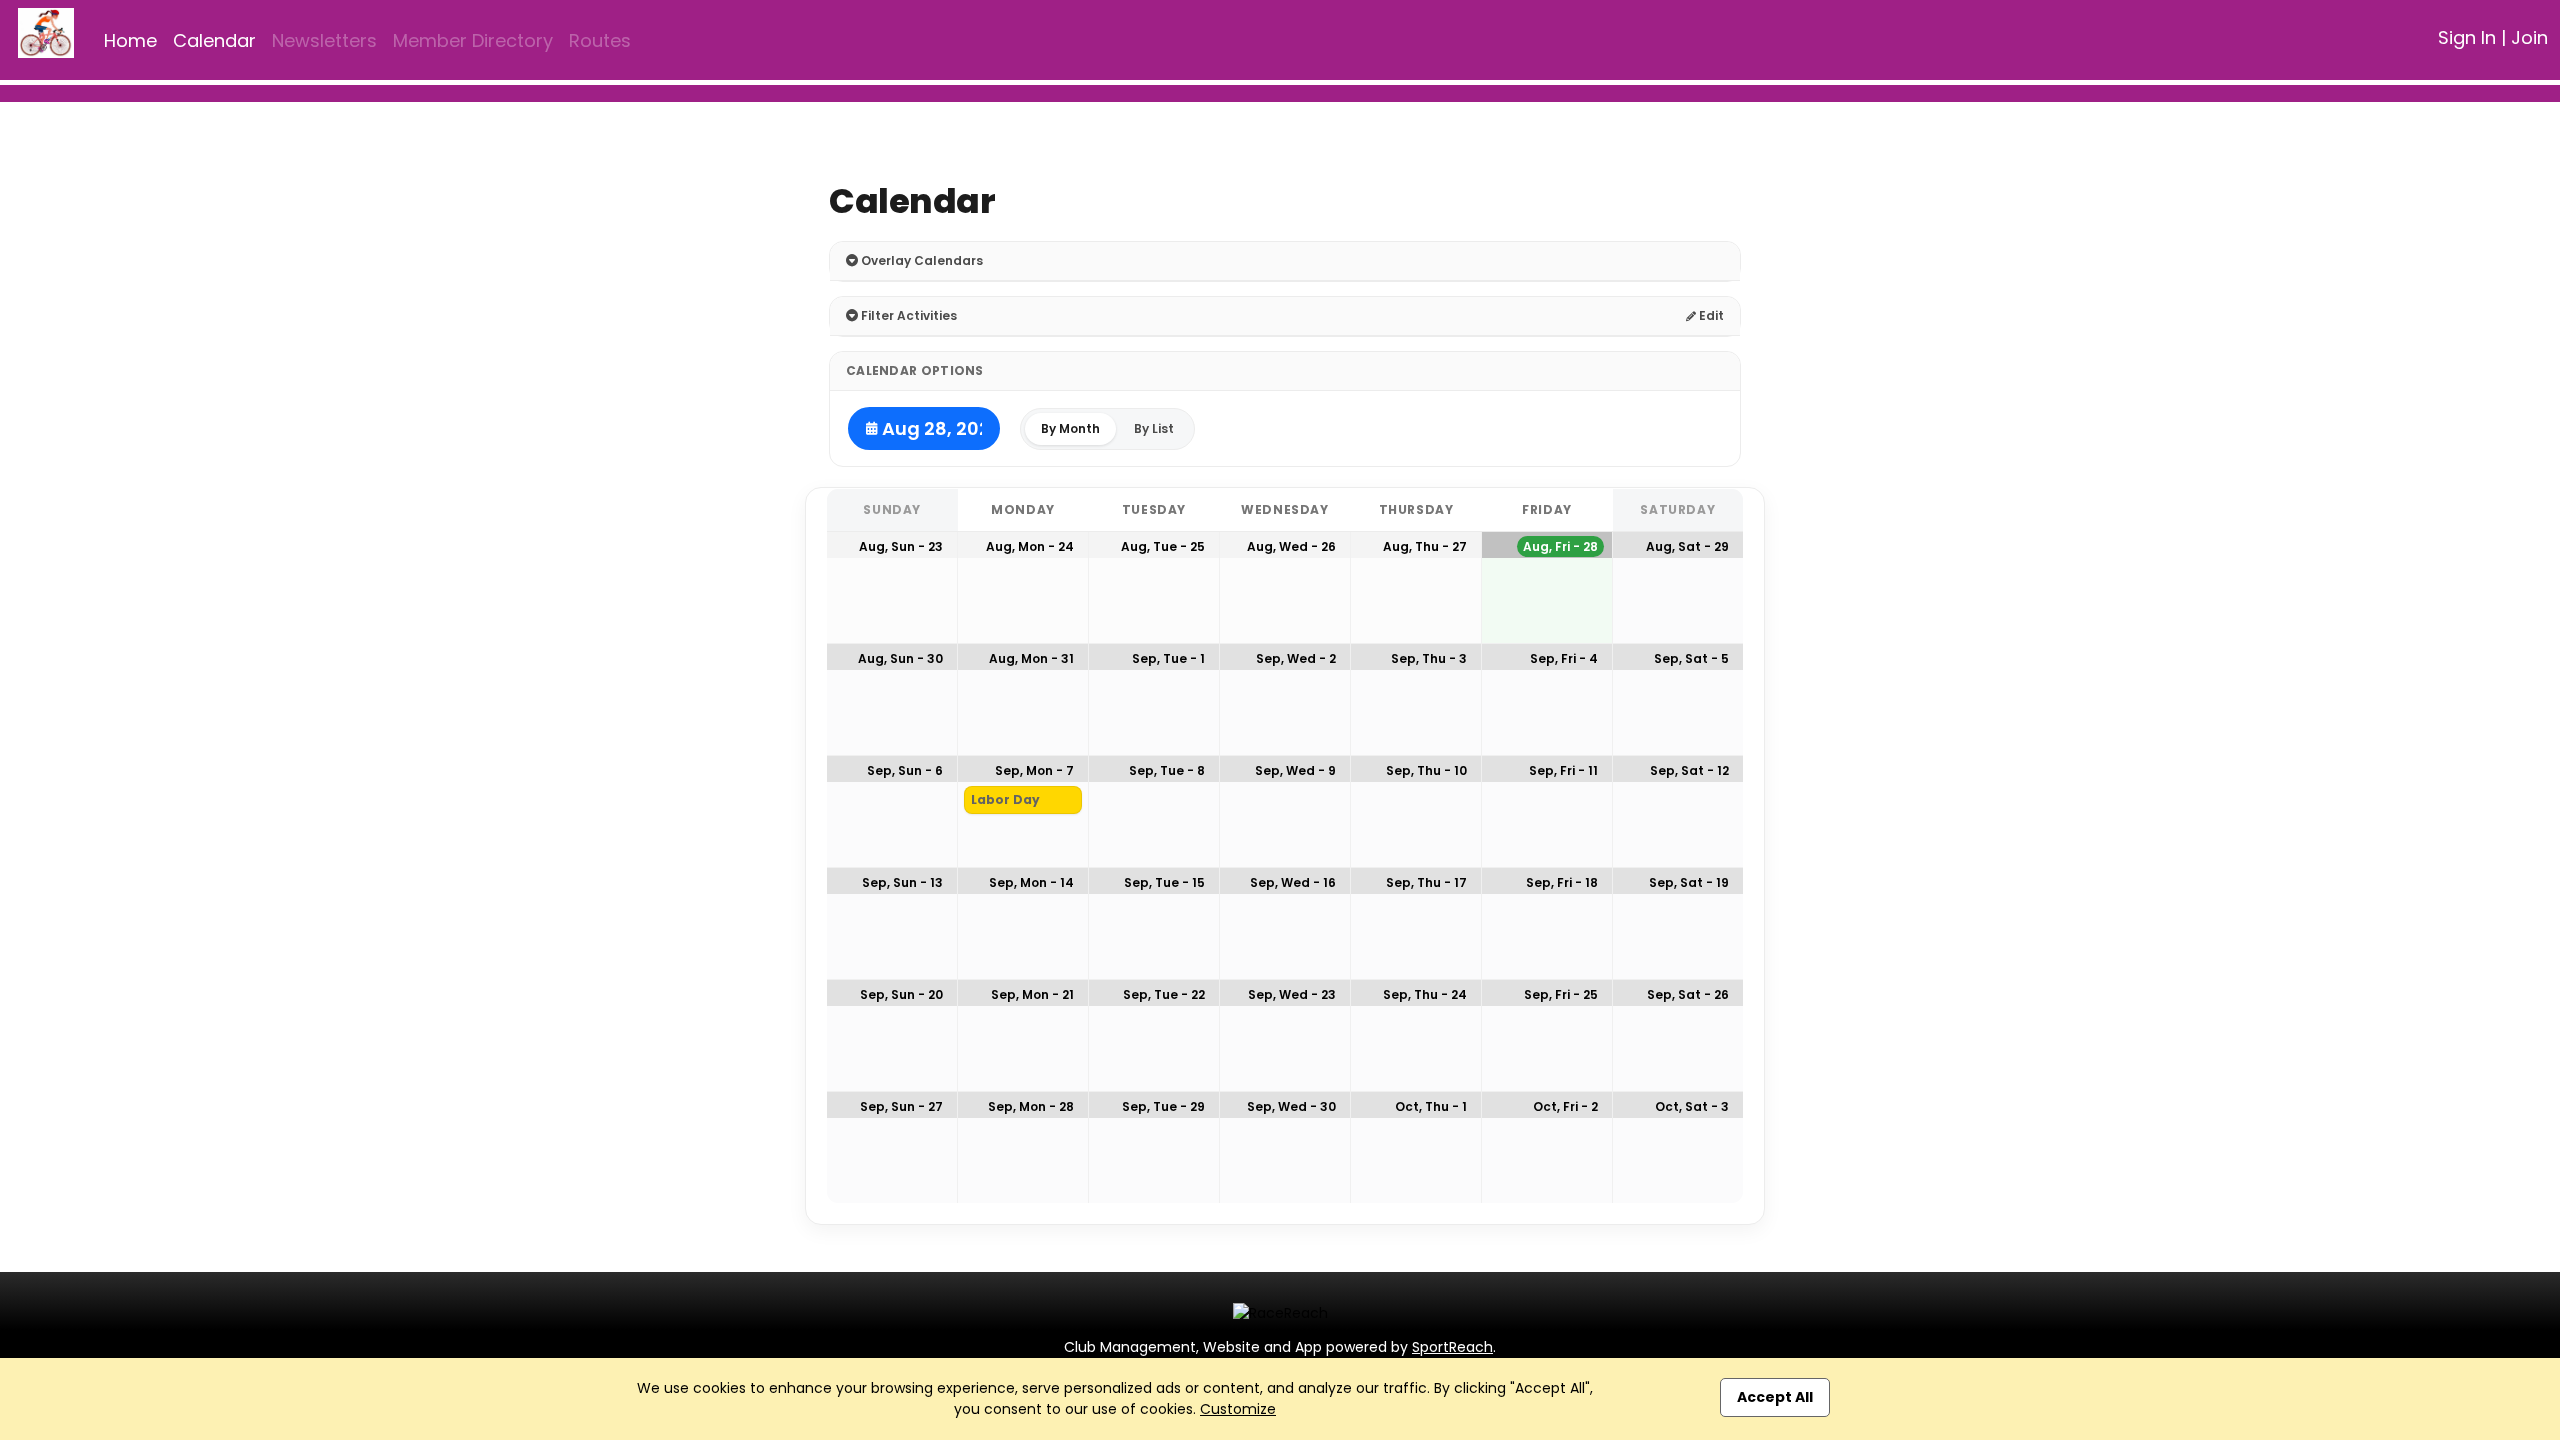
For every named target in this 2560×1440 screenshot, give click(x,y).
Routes (600, 40)
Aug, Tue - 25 (1163, 546)
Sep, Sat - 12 (1689, 770)
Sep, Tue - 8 (1167, 770)
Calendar (214, 40)
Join (2529, 37)
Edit (1710, 315)
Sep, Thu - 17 (1426, 882)
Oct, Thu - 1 (1431, 1106)
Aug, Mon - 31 (1031, 658)
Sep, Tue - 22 (1164, 994)
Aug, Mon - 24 (1030, 546)
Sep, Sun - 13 (902, 882)
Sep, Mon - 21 (1032, 994)
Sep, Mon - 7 (1034, 770)
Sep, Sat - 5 (1691, 658)
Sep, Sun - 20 (901, 994)
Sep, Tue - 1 (1168, 658)
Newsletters (324, 40)
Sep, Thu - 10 (1426, 770)
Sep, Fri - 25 (1561, 994)
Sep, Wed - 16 (1293, 882)
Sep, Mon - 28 (1031, 1106)
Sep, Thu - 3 (1429, 658)
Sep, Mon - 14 (1031, 882)
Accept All (1775, 1397)
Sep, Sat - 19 (1689, 882)
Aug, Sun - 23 (901, 546)
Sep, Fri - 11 (1563, 770)
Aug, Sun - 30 (900, 658)
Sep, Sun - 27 (901, 1106)
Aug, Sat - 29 (1687, 546)
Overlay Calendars (920, 260)
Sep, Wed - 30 (1291, 1106)
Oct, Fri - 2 (1565, 1106)
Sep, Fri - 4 (1564, 658)
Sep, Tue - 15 (1164, 882)
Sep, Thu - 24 (1425, 994)
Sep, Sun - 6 (905, 770)
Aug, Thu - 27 (1425, 546)
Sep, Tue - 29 (1163, 1106)
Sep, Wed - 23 (1292, 994)
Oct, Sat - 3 (1692, 1106)
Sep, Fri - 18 (1562, 882)
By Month (1070, 428)
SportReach (1452, 1347)
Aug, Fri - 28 (1560, 546)
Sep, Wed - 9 (1295, 770)
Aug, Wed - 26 (1291, 546)
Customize (1238, 1409)
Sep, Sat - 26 (1688, 994)
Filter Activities (907, 315)
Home (130, 40)
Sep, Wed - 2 (1296, 658)
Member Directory (473, 40)
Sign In (2467, 37)
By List (1154, 428)
